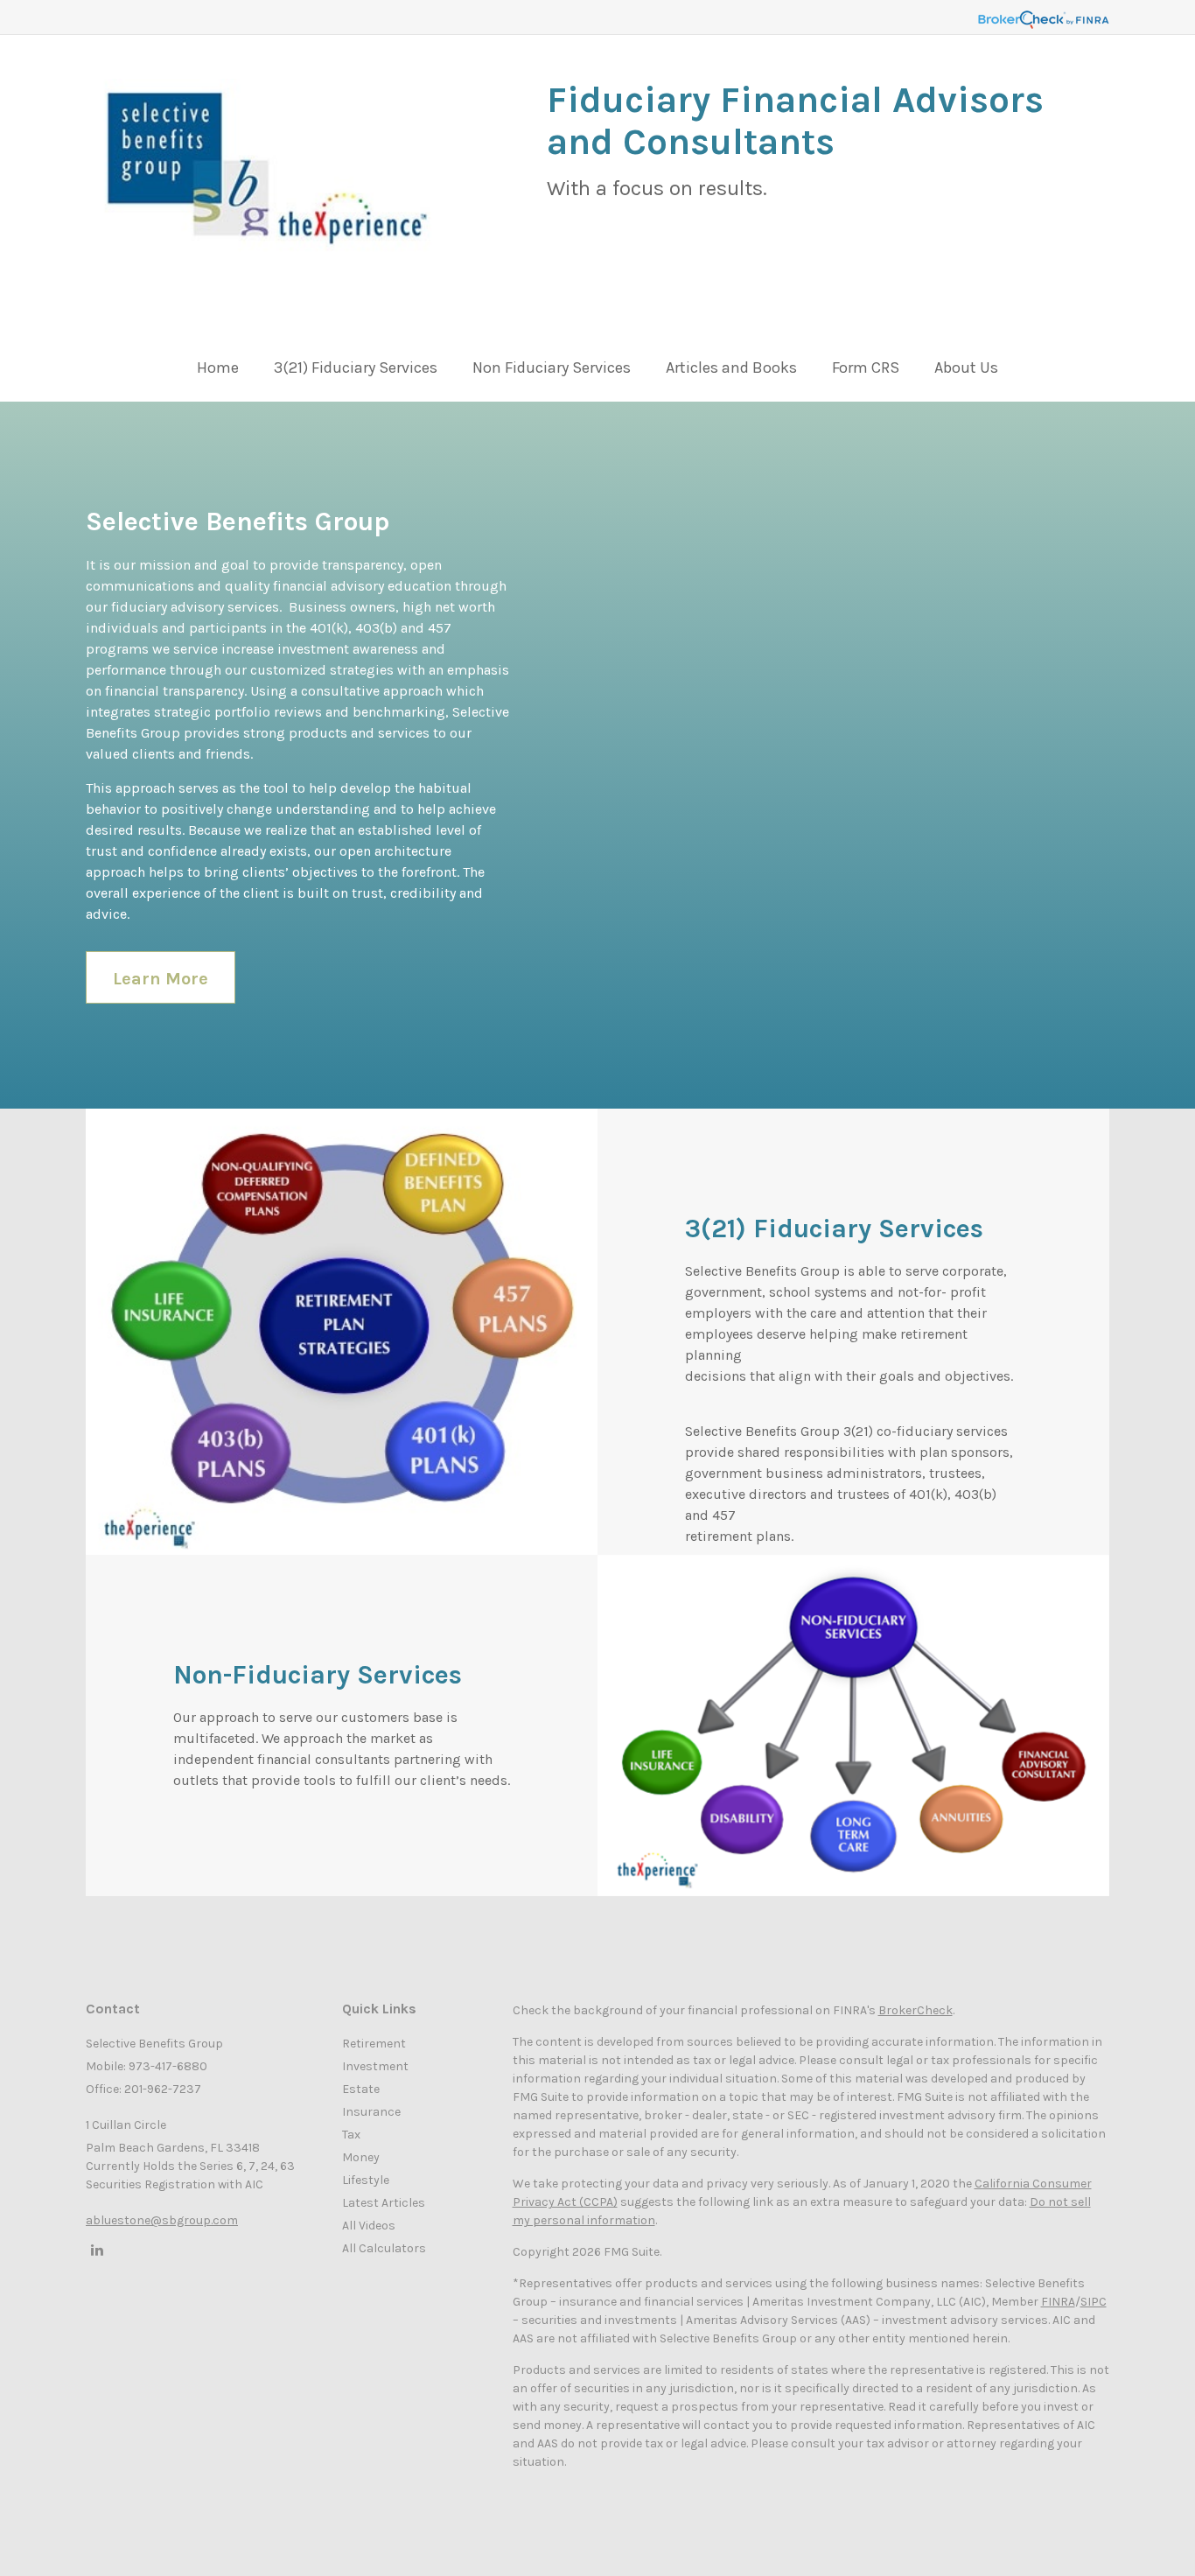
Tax (351, 2135)
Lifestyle (366, 2180)
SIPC (1094, 2302)
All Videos (369, 2226)
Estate (361, 2089)
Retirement (374, 2044)
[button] (356, 372)
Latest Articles (384, 2203)
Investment (375, 2066)
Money (361, 2157)
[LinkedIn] (94, 2250)
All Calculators (384, 2248)
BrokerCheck (915, 2010)
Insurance (371, 2112)
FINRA (1058, 2302)
